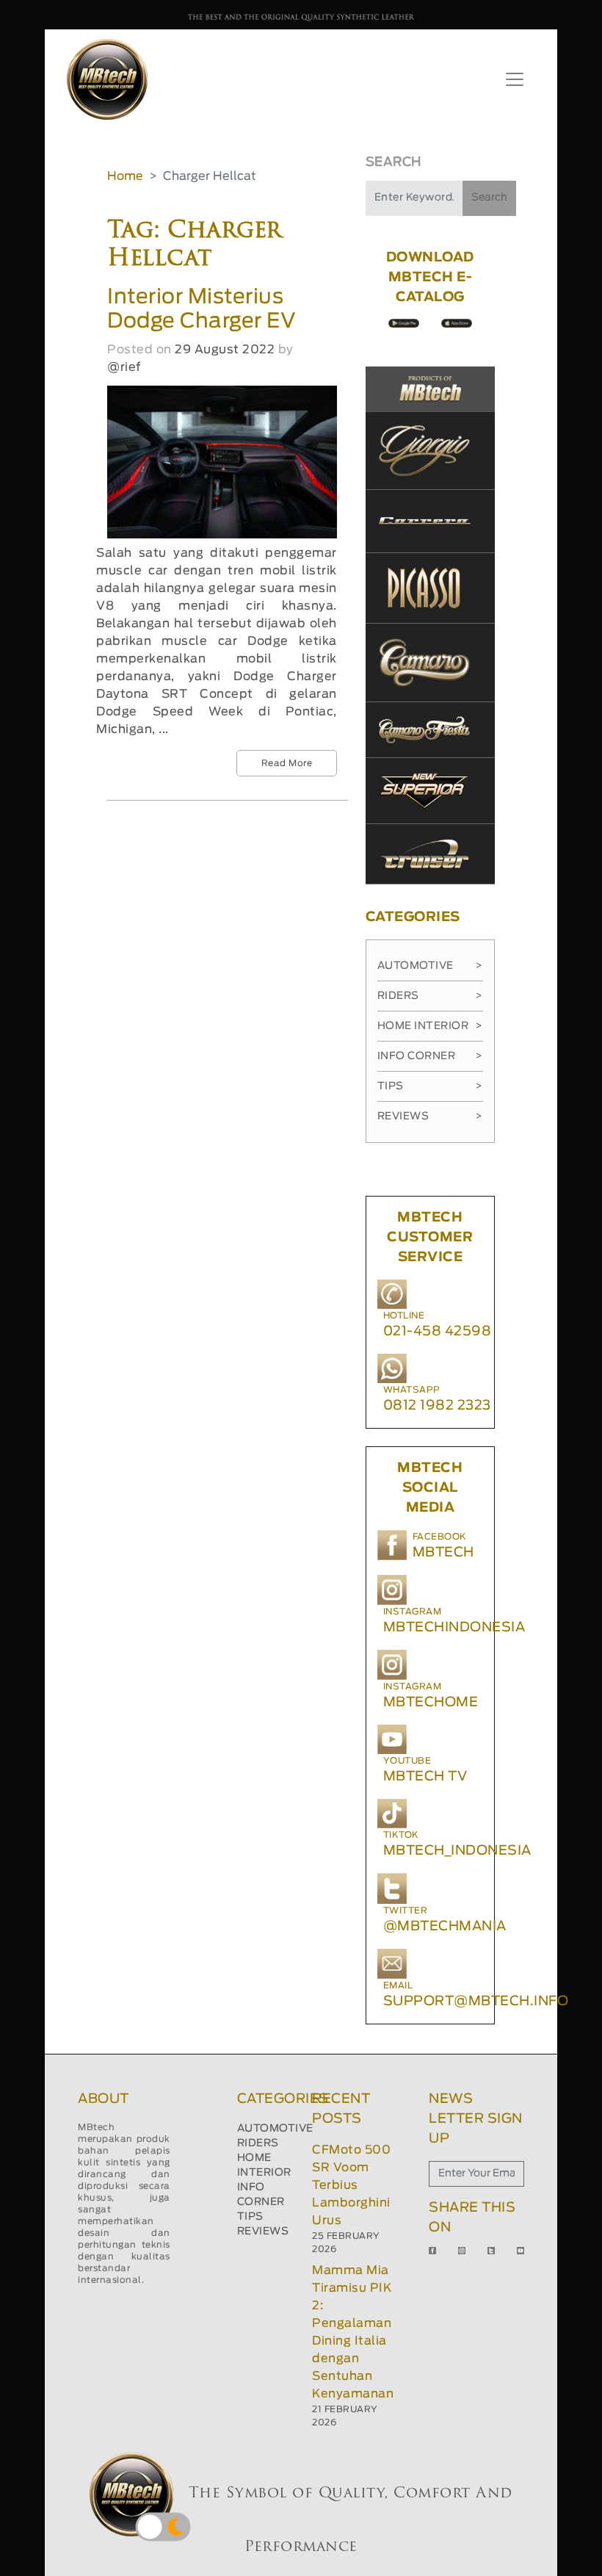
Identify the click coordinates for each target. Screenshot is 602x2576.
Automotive (430, 966)
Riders (430, 996)
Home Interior (430, 1026)
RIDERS (258, 2143)
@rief (124, 367)
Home (125, 176)
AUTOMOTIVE (275, 2129)
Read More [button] (287, 763)
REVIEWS (263, 2232)
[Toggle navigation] (515, 79)
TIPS (250, 2217)
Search (489, 198)
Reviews (430, 1116)
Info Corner (430, 1056)
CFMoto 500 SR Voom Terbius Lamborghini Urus (351, 2185)
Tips (430, 1086)
